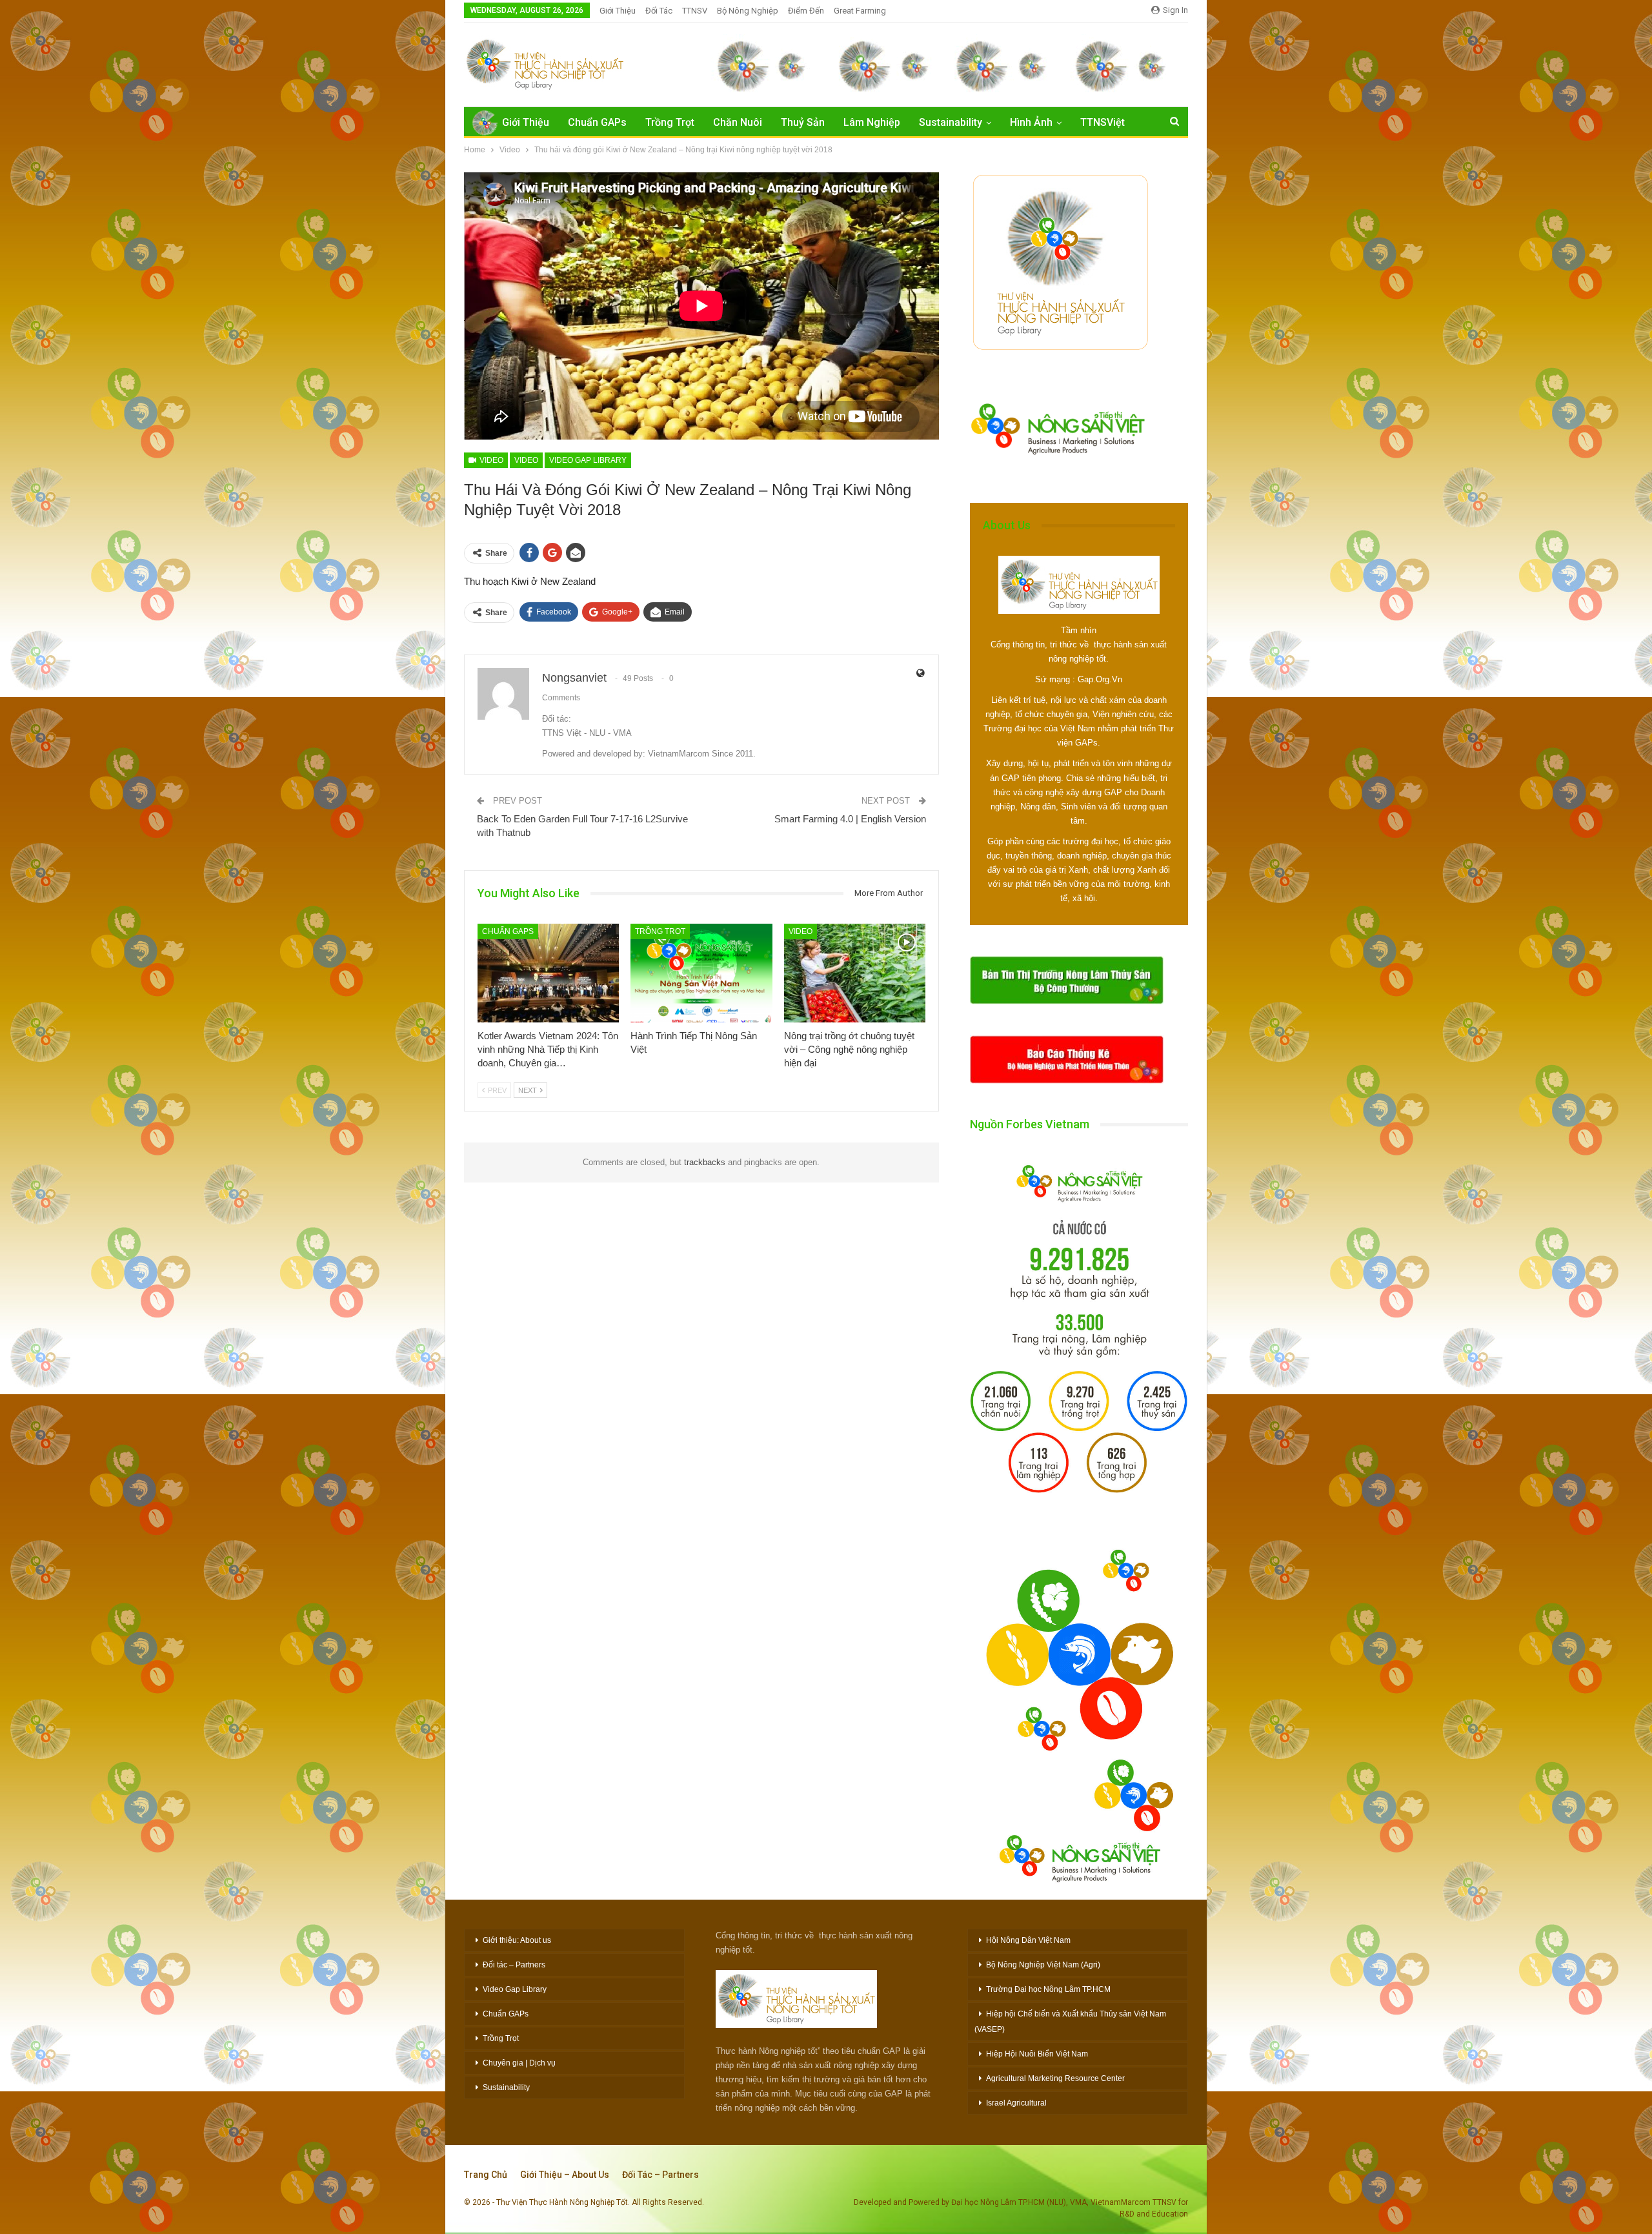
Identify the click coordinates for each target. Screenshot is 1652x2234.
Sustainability (951, 122)
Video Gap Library (588, 460)
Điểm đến (806, 11)
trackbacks (705, 1162)
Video (490, 460)
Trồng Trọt (670, 122)
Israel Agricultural (1016, 2103)
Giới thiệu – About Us (565, 2175)
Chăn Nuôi (738, 122)
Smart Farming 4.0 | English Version (850, 819)
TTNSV (695, 11)
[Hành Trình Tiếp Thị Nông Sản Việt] (701, 973)
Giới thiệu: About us (517, 1940)
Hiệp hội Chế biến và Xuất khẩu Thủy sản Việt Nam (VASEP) (1070, 2022)
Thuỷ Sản (803, 122)
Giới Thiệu (618, 11)
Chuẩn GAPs (597, 122)
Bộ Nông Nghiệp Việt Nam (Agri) (1043, 1965)
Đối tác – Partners (514, 1965)
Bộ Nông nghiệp (748, 11)
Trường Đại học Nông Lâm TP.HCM (1048, 1989)
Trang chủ (486, 2175)
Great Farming (860, 11)
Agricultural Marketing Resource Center (1055, 2078)
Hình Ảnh (1031, 122)
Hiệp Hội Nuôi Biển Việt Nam (1037, 2054)
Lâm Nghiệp (872, 122)
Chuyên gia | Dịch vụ (519, 2063)
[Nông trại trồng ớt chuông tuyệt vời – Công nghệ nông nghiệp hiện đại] (855, 973)
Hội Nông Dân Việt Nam (1028, 1940)
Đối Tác (659, 11)
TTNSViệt (1103, 122)
